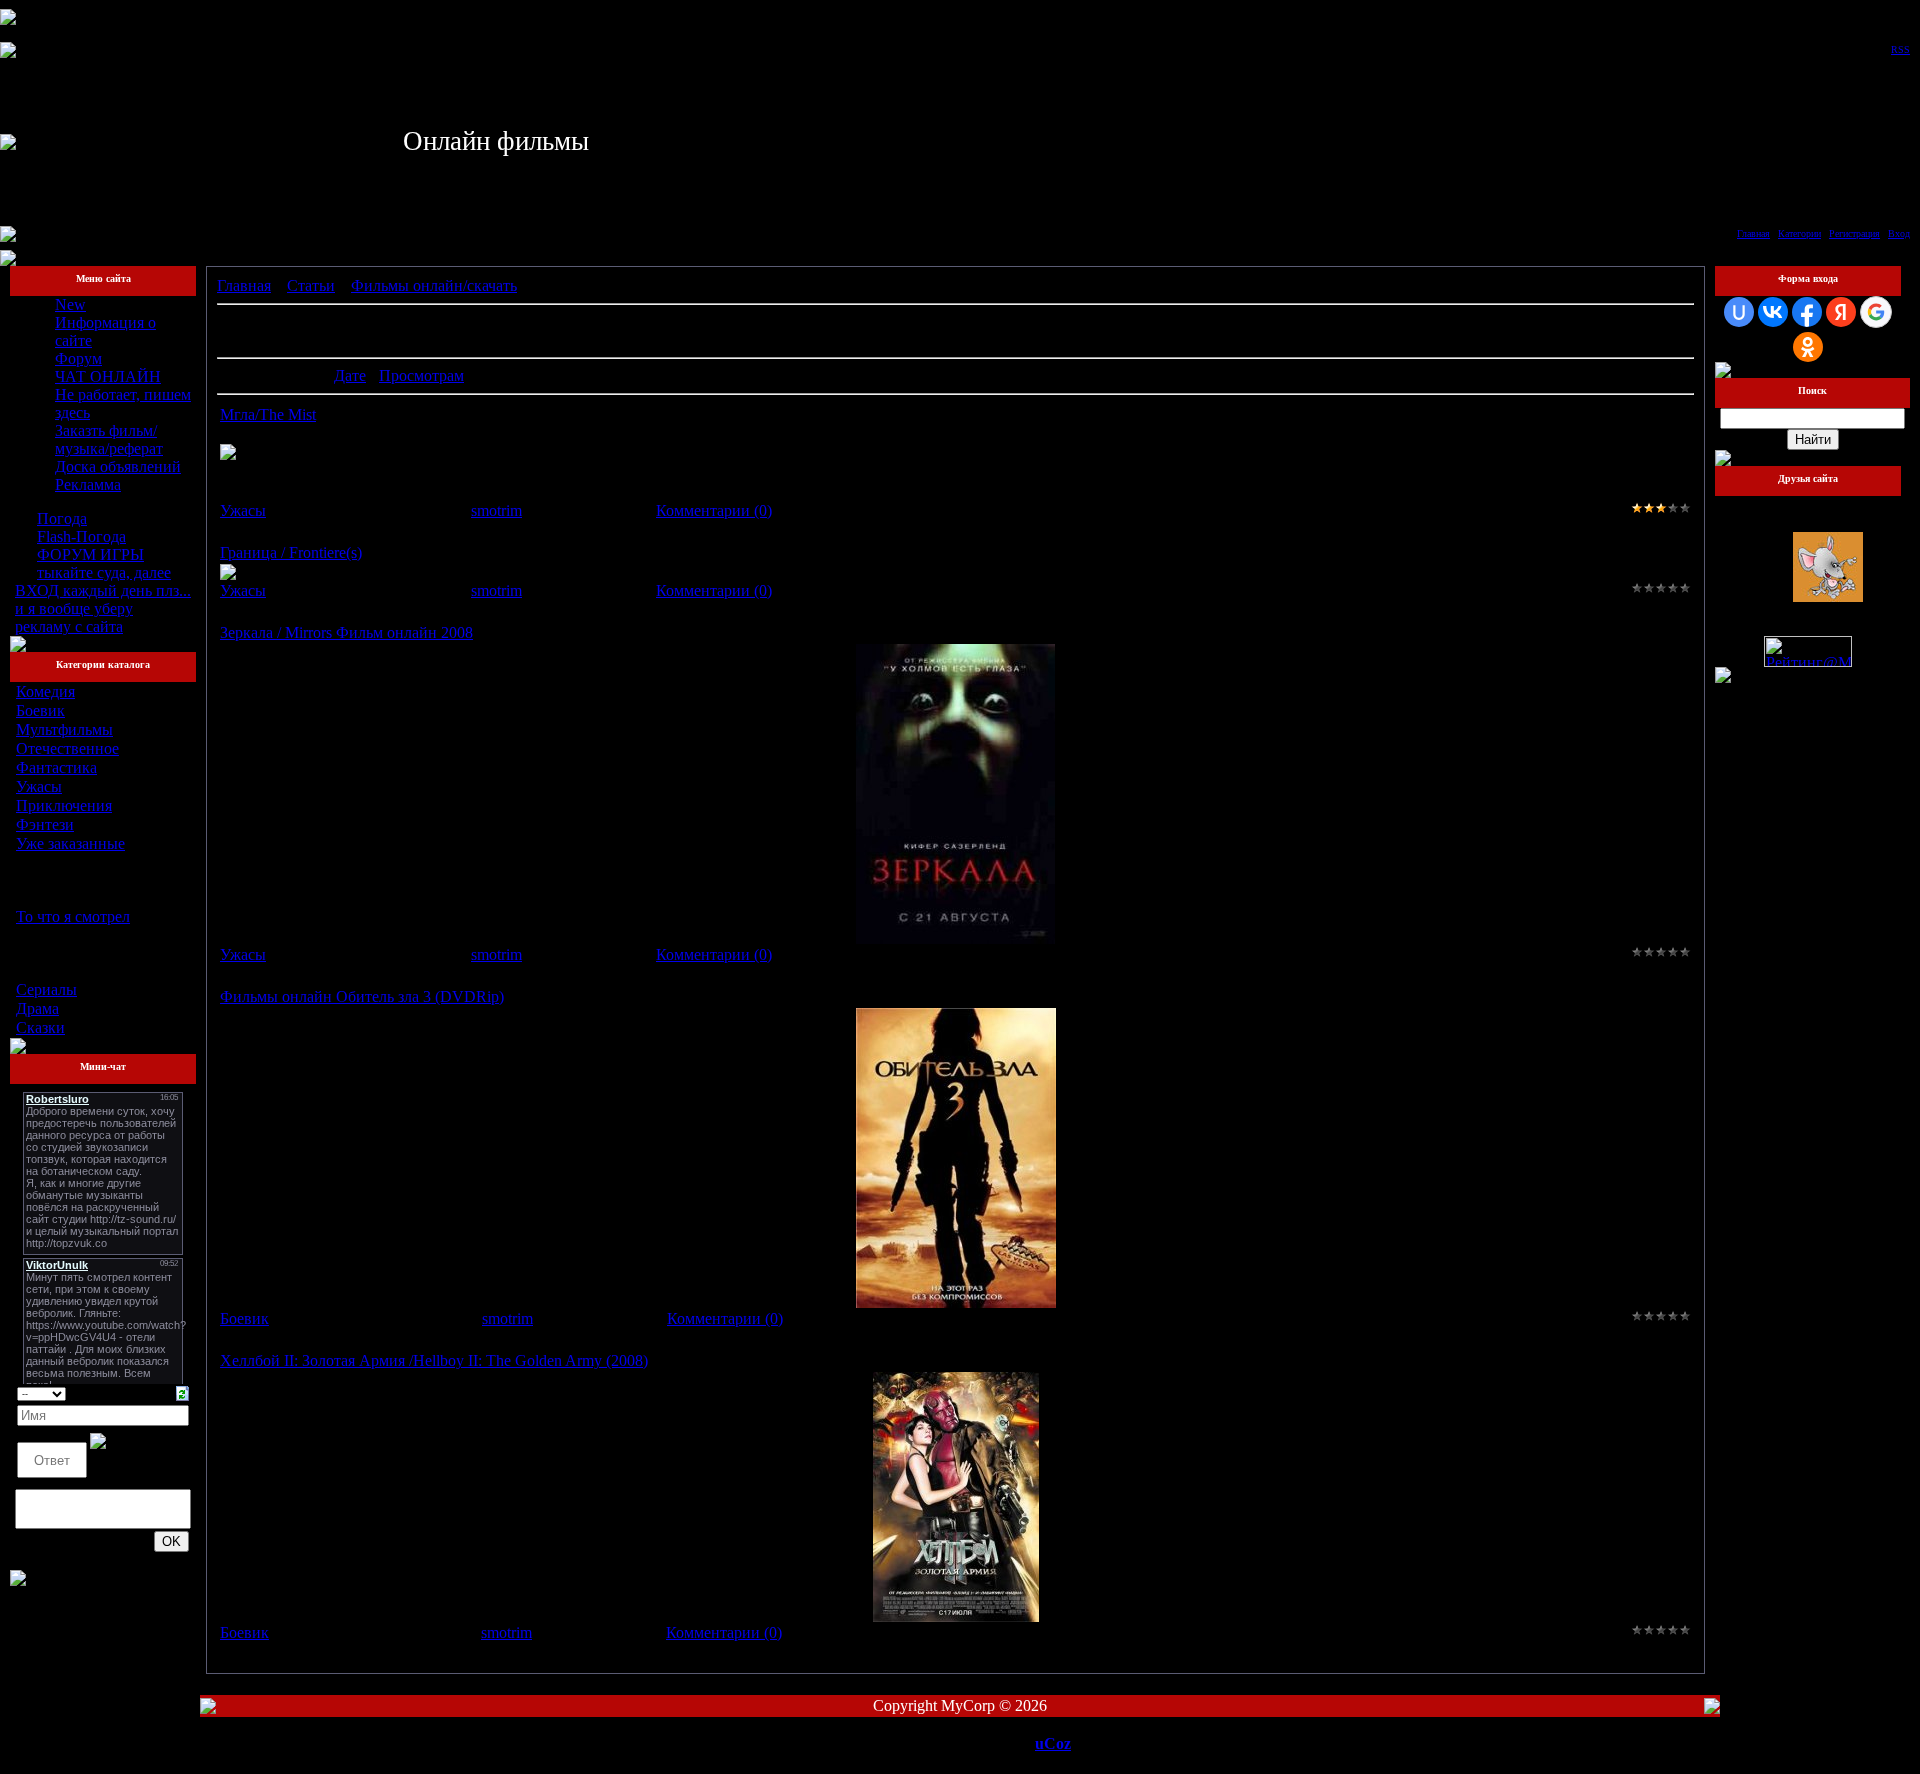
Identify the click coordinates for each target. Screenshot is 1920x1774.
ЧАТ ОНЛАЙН (108, 376)
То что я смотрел (73, 916)
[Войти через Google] (1876, 312)
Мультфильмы (64, 729)
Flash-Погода (81, 536)
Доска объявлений (118, 466)
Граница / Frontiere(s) (291, 552)
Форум (78, 358)
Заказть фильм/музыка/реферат (109, 439)
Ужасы (39, 786)
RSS (1900, 49)
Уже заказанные (70, 843)
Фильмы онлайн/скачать (434, 285)
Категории (1799, 233)
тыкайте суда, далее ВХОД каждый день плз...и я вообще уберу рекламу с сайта (103, 599)
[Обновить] (182, 1391)
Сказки (40, 1027)
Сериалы (46, 989)
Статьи (311, 285)
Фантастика (56, 767)
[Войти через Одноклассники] (1808, 347)
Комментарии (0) (714, 510)
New (70, 304)
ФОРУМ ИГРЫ (90, 554)
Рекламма (88, 484)
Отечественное (67, 748)
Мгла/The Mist (268, 414)
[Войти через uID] (1739, 312)
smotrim (496, 510)
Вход (1899, 233)
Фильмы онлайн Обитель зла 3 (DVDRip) (362, 996)
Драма (37, 1008)
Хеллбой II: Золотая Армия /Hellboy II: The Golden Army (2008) (434, 1360)
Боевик (40, 710)
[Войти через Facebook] (1807, 312)
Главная (1753, 233)
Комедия (45, 691)
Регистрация (1854, 233)
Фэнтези (45, 824)
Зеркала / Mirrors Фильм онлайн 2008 (346, 632)
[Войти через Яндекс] (1841, 312)
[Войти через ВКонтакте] (1773, 312)
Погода (62, 518)
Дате (350, 375)
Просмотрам (421, 375)
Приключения (64, 805)
